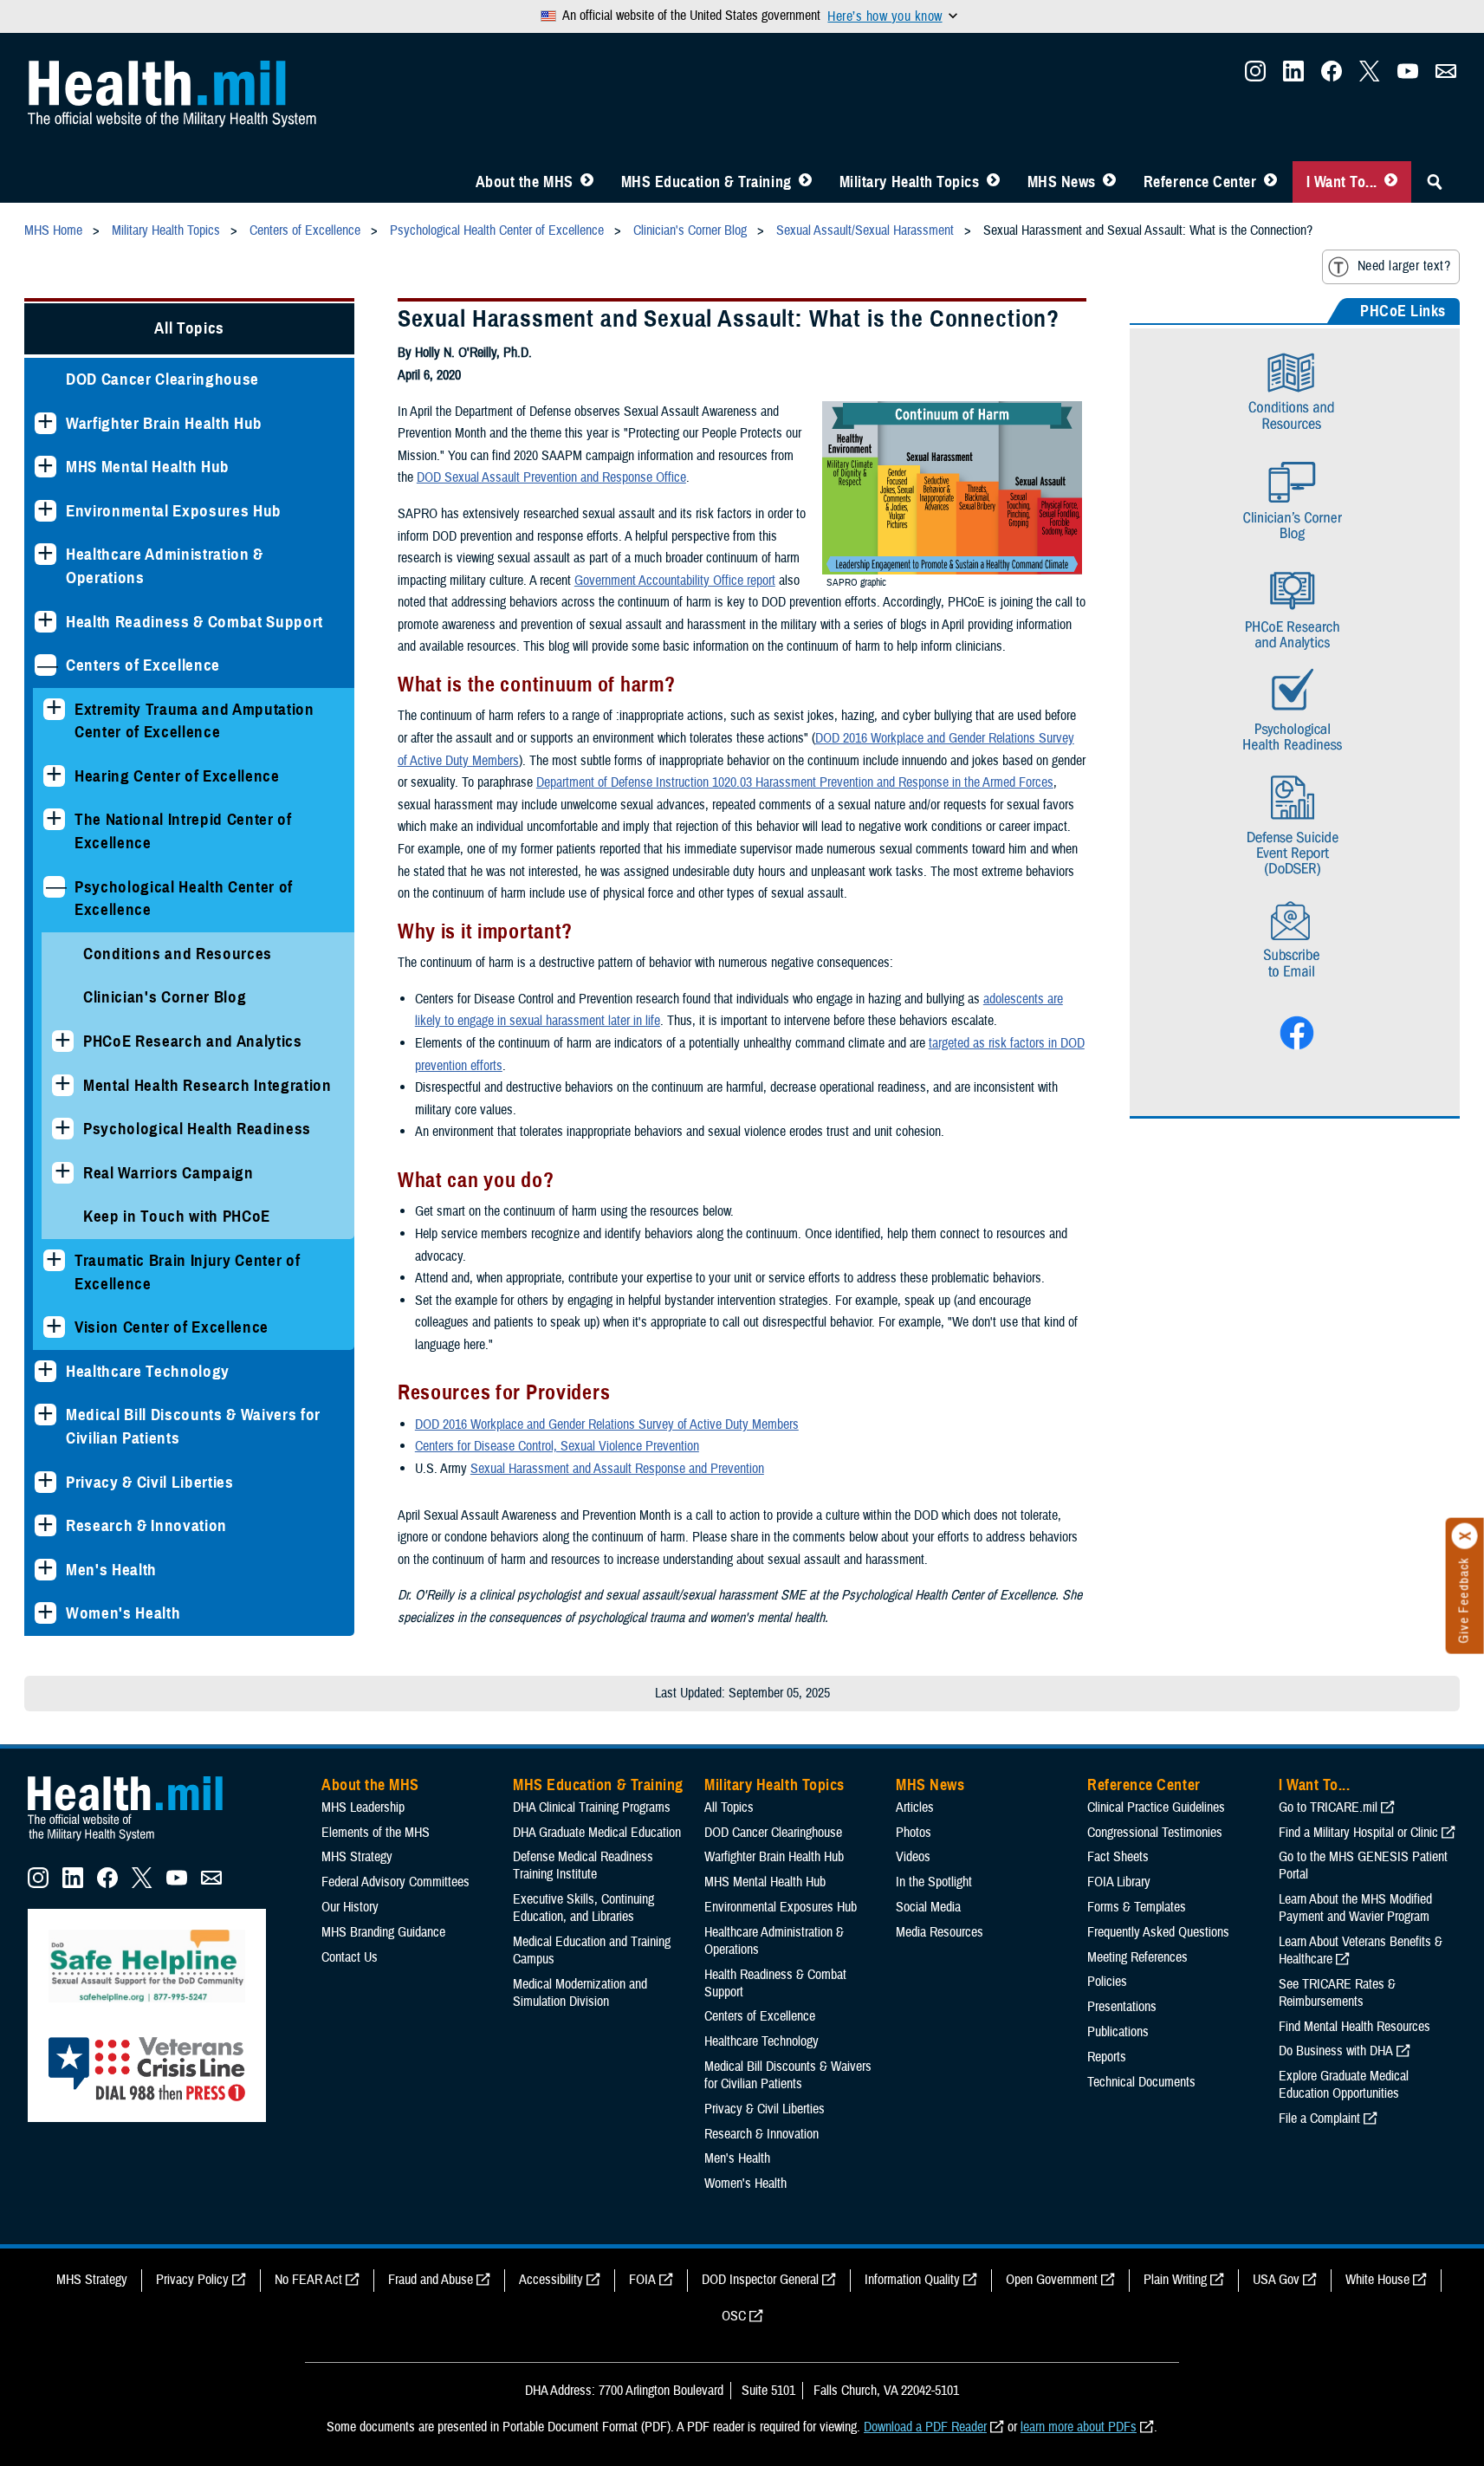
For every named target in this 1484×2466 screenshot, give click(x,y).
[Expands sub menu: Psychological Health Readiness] (63, 1129)
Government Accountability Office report (675, 581)
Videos (913, 1857)
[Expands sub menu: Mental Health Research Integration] (63, 1085)
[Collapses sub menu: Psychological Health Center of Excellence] (54, 887)
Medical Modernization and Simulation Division (580, 1993)
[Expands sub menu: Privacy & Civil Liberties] (45, 1482)
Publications (1118, 2032)
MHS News (1062, 182)
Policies (1107, 1982)
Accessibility (551, 2280)
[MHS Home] (136, 1841)
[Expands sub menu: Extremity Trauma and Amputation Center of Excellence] (54, 709)
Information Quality (912, 2280)
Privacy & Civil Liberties (150, 1482)
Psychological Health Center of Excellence (184, 899)
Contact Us (350, 1957)
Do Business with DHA (1336, 2051)
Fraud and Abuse (431, 2280)
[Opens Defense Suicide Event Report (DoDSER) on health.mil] (1295, 818)
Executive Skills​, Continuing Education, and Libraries (583, 1908)
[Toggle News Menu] (1109, 182)
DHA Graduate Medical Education (597, 1833)
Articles (915, 1807)
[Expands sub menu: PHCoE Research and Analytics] (63, 1041)
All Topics (189, 328)
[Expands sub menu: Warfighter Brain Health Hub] (45, 423)
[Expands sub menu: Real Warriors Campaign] (63, 1173)
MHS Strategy (357, 1857)
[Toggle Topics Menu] (993, 182)
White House (1377, 2280)
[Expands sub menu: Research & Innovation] (45, 1525)
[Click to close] (1465, 1536)
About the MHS (525, 182)
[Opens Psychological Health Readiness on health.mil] (1295, 709)
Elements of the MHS (376, 1833)
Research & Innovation (146, 1525)
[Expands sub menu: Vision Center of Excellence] (54, 1327)
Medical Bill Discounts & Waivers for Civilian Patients (193, 1426)
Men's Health (111, 1570)
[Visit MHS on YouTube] (1408, 76)
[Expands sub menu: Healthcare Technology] (45, 1371)
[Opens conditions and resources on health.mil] (1295, 439)
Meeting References (1137, 1957)
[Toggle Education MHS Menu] (805, 182)
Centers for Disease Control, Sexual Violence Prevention (557, 1446)
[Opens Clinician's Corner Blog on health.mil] (1294, 548)
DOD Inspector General (760, 2280)
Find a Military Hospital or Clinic (1358, 1833)
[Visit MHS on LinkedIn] (1293, 76)
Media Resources (940, 1932)
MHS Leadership (363, 1807)
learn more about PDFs (1079, 2427)
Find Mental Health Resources (1354, 2027)
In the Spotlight (934, 1882)
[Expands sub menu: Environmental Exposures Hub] (45, 511)
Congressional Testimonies (1155, 1833)
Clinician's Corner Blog (165, 997)
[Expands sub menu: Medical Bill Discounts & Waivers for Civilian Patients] (45, 1415)
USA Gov (1276, 2280)
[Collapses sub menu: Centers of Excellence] (45, 665)
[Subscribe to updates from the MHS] (1446, 76)
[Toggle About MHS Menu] (587, 182)
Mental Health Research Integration (207, 1085)
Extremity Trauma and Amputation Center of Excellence (194, 721)
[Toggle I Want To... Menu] (1391, 182)
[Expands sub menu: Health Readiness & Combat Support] (45, 622)
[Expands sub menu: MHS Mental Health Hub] (45, 467)
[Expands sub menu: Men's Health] (45, 1570)
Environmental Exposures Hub (174, 511)
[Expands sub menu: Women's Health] (45, 1613)
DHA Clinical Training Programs (592, 1807)
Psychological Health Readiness (197, 1129)
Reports (1107, 2057)
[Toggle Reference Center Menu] (1270, 182)
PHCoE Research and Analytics (193, 1041)
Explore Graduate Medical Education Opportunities (1344, 2085)
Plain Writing (1175, 2280)
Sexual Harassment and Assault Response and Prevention (617, 1469)
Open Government (1052, 2280)
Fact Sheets (1118, 1857)
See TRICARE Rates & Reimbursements (1337, 1993)
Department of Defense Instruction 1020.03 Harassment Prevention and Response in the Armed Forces (795, 782)
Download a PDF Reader (925, 2427)
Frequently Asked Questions (1158, 1932)
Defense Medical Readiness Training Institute (583, 1866)
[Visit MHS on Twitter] (1370, 76)
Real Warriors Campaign (168, 1173)
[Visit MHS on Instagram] (1255, 76)
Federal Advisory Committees (395, 1882)
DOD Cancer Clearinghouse (162, 379)
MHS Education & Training (706, 182)
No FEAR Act (308, 2280)
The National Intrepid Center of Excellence (183, 831)
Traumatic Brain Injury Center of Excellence (187, 1272)
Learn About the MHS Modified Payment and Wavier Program (1355, 1908)
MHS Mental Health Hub (148, 467)
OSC (734, 2316)
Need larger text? (1404, 266)
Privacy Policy (192, 2280)
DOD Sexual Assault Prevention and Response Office (551, 477)
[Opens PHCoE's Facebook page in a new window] (1295, 1046)
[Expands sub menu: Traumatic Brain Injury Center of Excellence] (54, 1260)
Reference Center (1200, 182)
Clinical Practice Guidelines (1156, 1807)
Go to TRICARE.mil (1328, 1807)
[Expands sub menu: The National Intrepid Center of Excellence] (54, 819)
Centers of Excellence (143, 665)
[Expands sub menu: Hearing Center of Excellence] (54, 776)
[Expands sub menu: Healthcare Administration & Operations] (45, 554)
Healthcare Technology (148, 1371)
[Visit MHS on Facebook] (1332, 76)
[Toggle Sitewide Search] (1435, 182)
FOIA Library (1119, 1882)
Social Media (928, 1907)
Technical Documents (1141, 2082)
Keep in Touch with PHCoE (177, 1216)
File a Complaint (1319, 2119)
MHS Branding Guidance (383, 1932)
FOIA (642, 2280)
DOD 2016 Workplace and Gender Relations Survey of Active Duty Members (607, 1424)
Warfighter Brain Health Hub (164, 423)
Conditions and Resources (178, 954)
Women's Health (123, 1613)
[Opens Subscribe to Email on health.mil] (1295, 987)
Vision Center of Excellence (172, 1327)
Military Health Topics (910, 182)
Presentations (1122, 2007)
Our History (350, 1907)
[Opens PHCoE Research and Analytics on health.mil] (1295, 607)
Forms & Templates (1137, 1907)
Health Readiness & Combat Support (194, 622)
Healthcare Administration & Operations (165, 566)
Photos (914, 1833)
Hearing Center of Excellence (177, 776)
